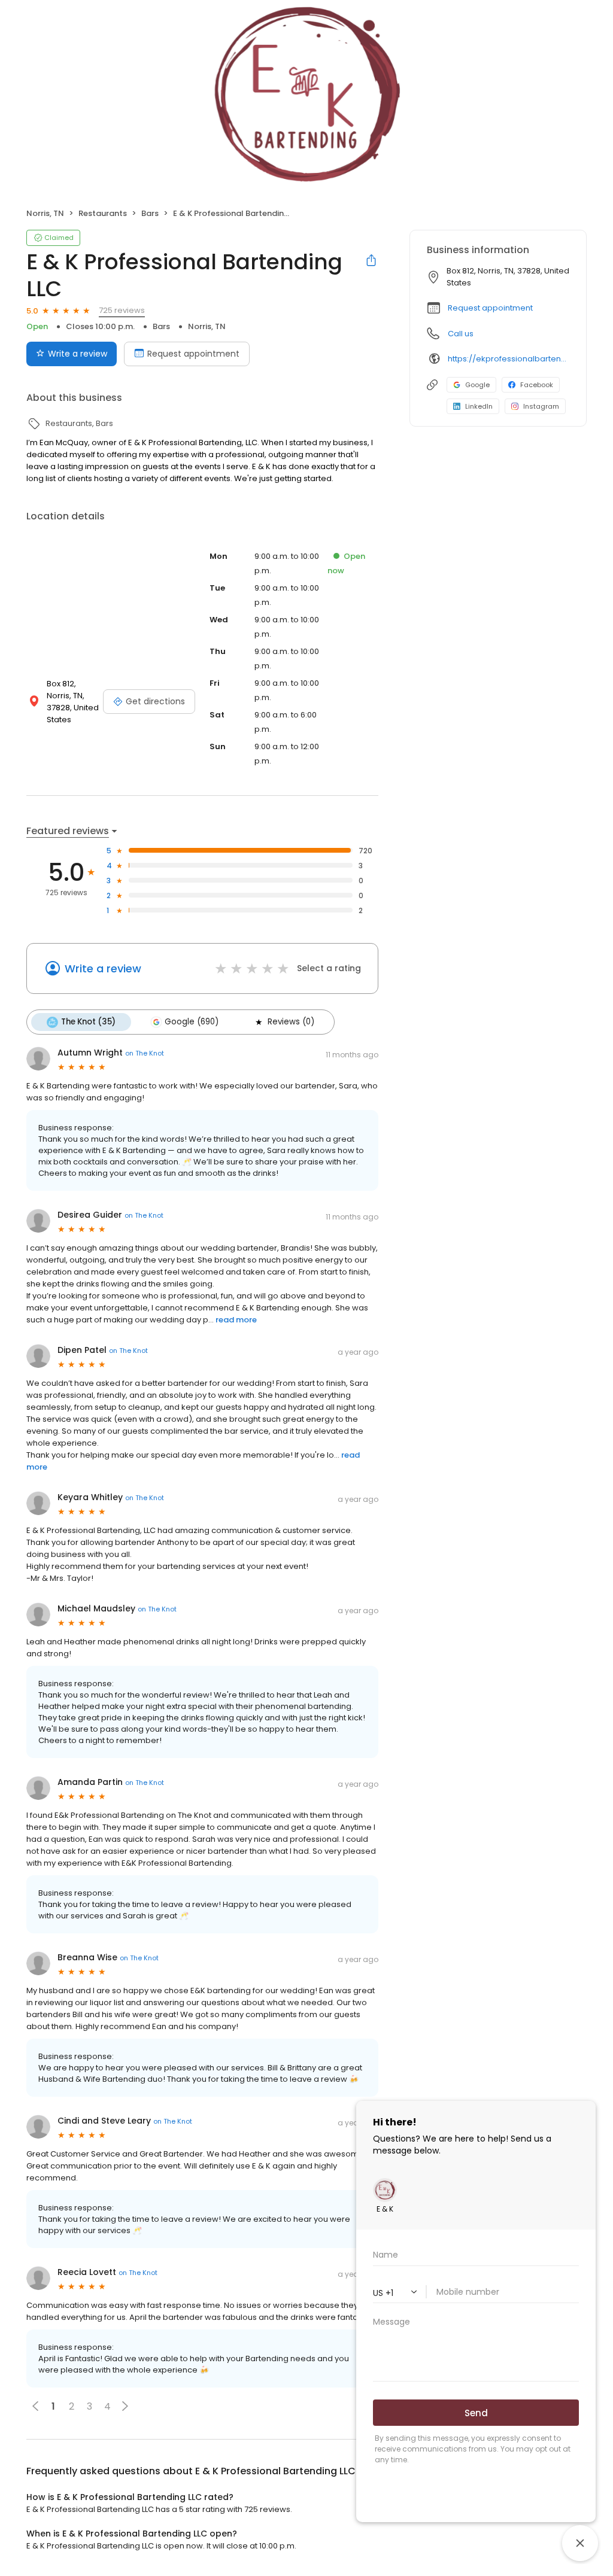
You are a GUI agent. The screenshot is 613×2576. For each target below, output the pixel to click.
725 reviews (122, 310)
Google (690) (192, 1022)
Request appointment (193, 354)
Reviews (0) (291, 1022)
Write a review (78, 354)
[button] (125, 2406)
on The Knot (145, 1053)
